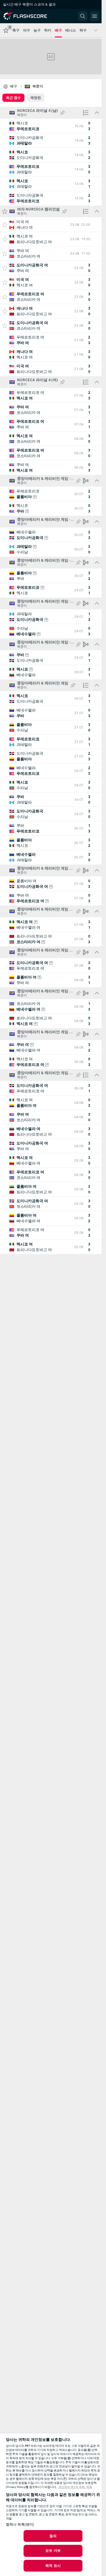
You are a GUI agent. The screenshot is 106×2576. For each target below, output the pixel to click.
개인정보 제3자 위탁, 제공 (75, 2487)
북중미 (38, 86)
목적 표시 (53, 2566)
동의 (53, 2536)
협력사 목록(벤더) (20, 2524)
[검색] (83, 16)
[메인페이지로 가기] (30, 16)
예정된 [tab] (36, 98)
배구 (14, 86)
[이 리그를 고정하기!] (62, 113)
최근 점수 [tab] (13, 98)
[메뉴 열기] (95, 16)
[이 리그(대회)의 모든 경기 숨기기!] (97, 113)
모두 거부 (53, 2551)
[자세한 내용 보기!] (51, 126)
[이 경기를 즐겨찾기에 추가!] (5, 225)
